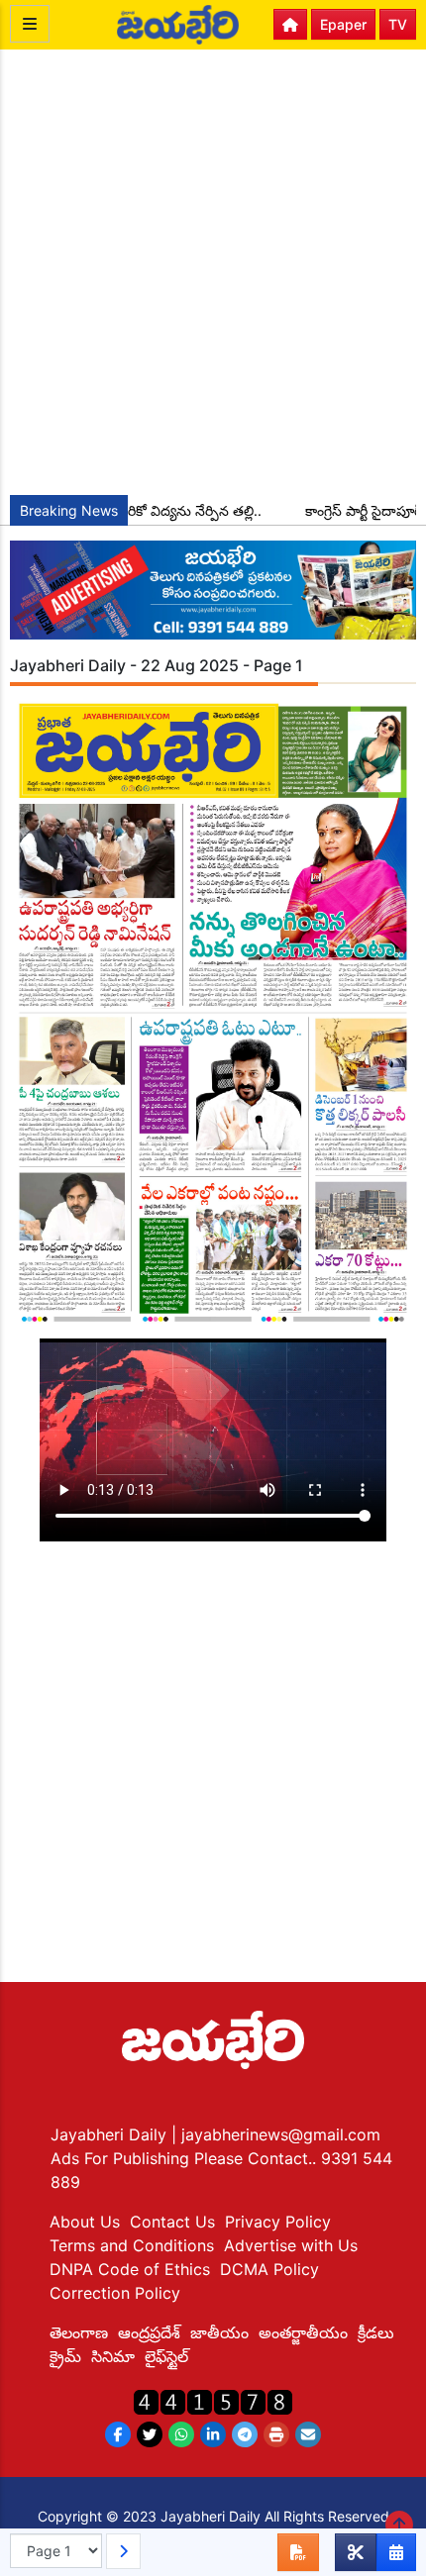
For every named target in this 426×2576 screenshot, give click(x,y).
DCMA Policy (269, 2269)
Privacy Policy (278, 2222)
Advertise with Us (291, 2245)
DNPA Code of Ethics (130, 2269)
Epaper (343, 24)
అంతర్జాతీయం (303, 2332)
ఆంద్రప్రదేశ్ (149, 2332)
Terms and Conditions (132, 2245)
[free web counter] (213, 2400)
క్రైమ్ (65, 2356)
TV (398, 24)
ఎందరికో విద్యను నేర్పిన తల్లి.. (166, 510)
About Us (85, 2222)
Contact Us (172, 2222)
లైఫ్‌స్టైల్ (166, 2356)
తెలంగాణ (79, 2332)
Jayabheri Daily (111, 2134)
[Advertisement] (213, 272)
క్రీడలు (376, 2332)
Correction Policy (115, 2293)
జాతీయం (219, 2332)
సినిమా (113, 2356)
